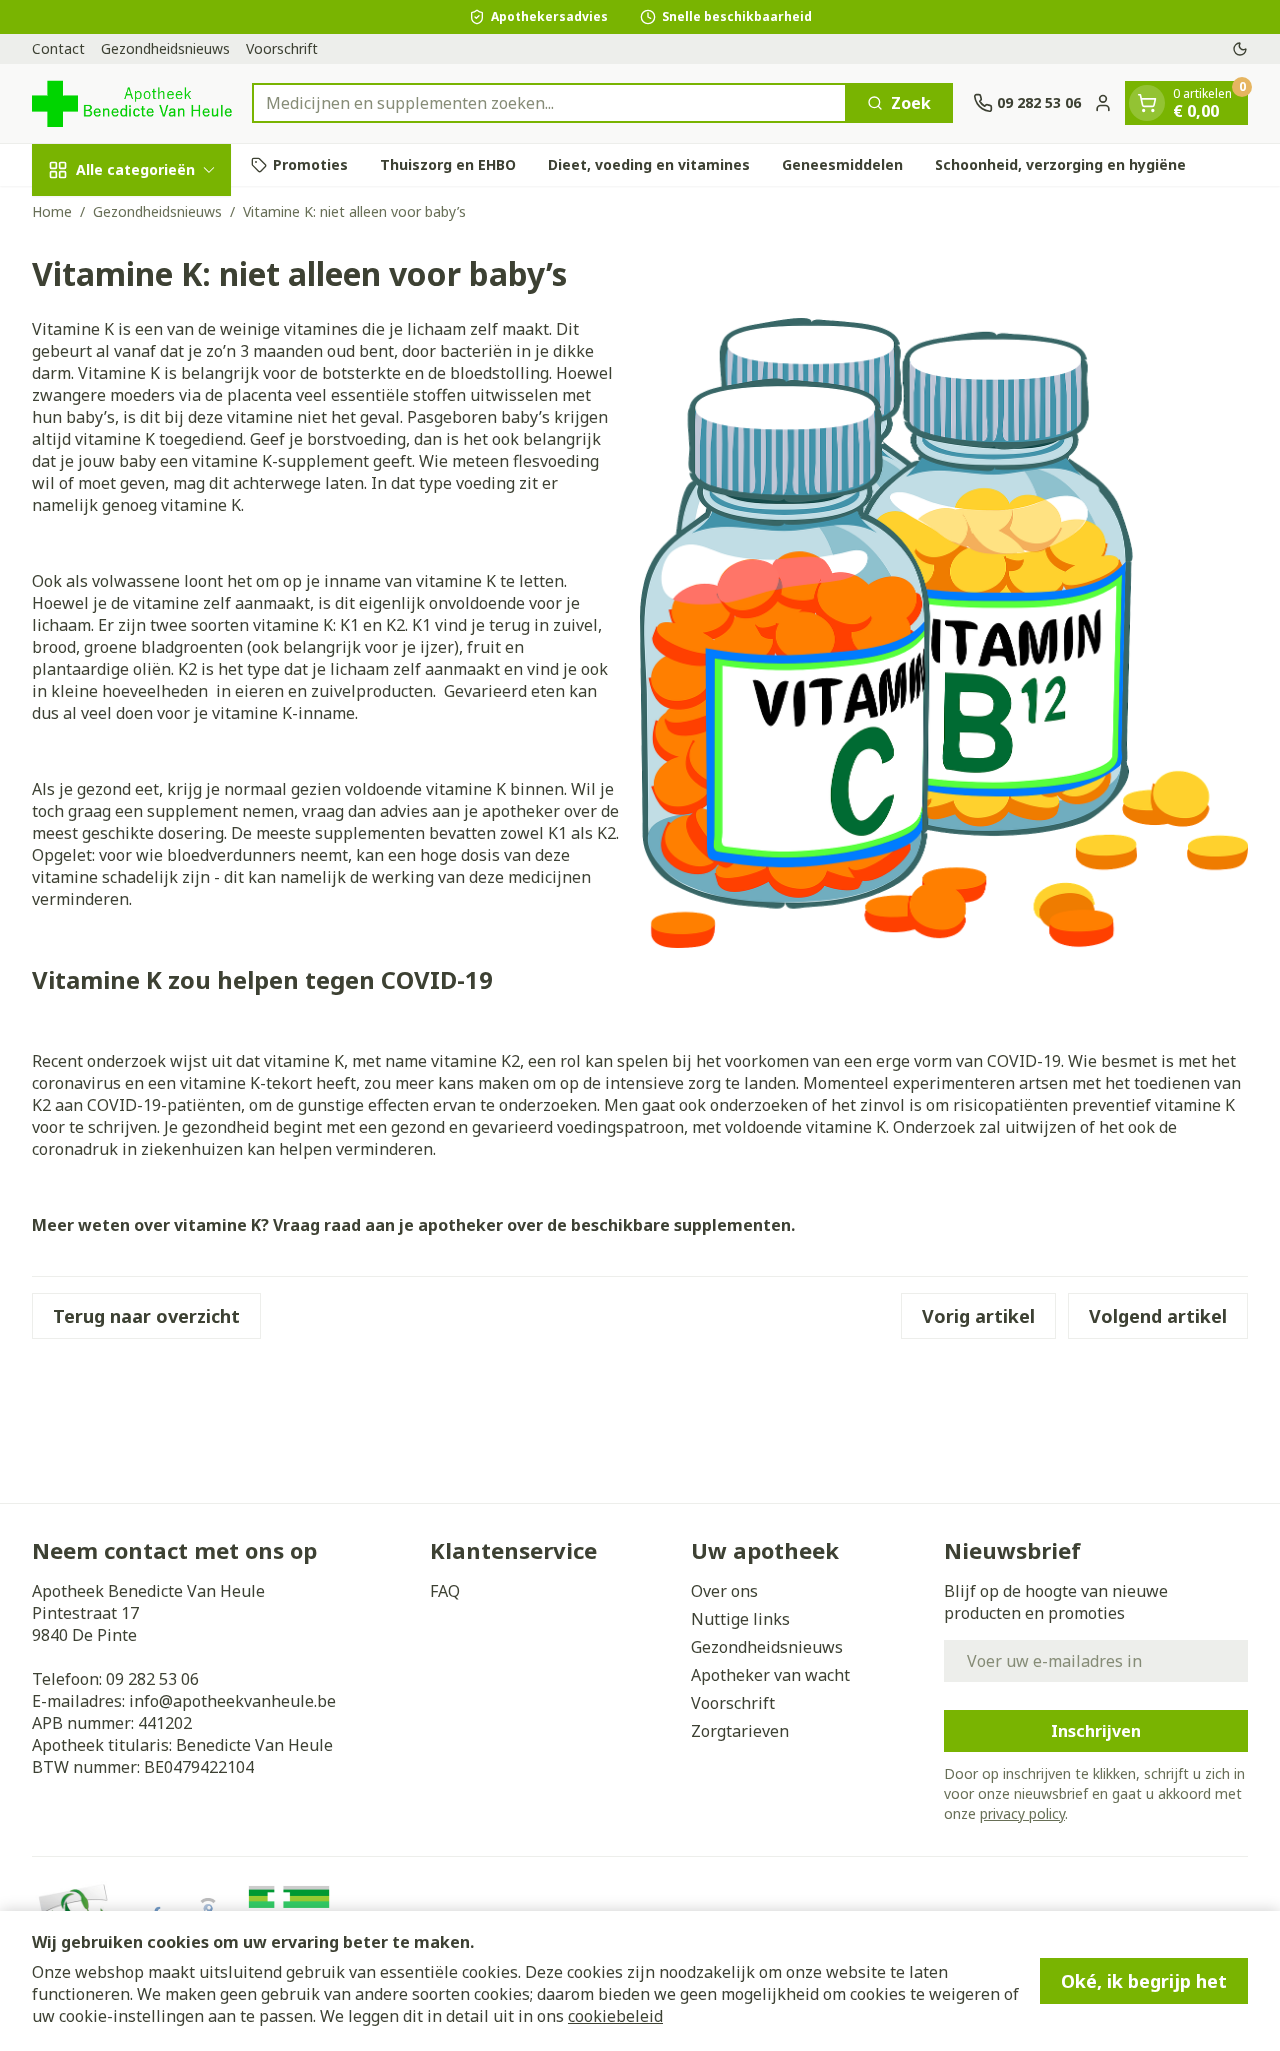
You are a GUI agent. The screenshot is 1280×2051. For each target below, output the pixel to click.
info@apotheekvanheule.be (232, 1701)
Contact (58, 48)
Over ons (724, 1591)
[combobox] (549, 103)
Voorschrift (282, 48)
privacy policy (1022, 1813)
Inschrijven (1096, 1731)
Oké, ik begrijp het (1144, 1981)
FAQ (445, 1591)
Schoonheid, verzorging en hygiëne (1060, 164)
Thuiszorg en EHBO (448, 164)
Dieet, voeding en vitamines (649, 164)
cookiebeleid (615, 2016)
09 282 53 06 (152, 1679)
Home (52, 211)
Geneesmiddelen (842, 164)
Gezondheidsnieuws (165, 48)
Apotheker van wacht (770, 1675)
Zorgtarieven (740, 1731)
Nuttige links (740, 1619)
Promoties (310, 164)
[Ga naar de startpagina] (132, 103)
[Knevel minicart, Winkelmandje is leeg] (1147, 103)
